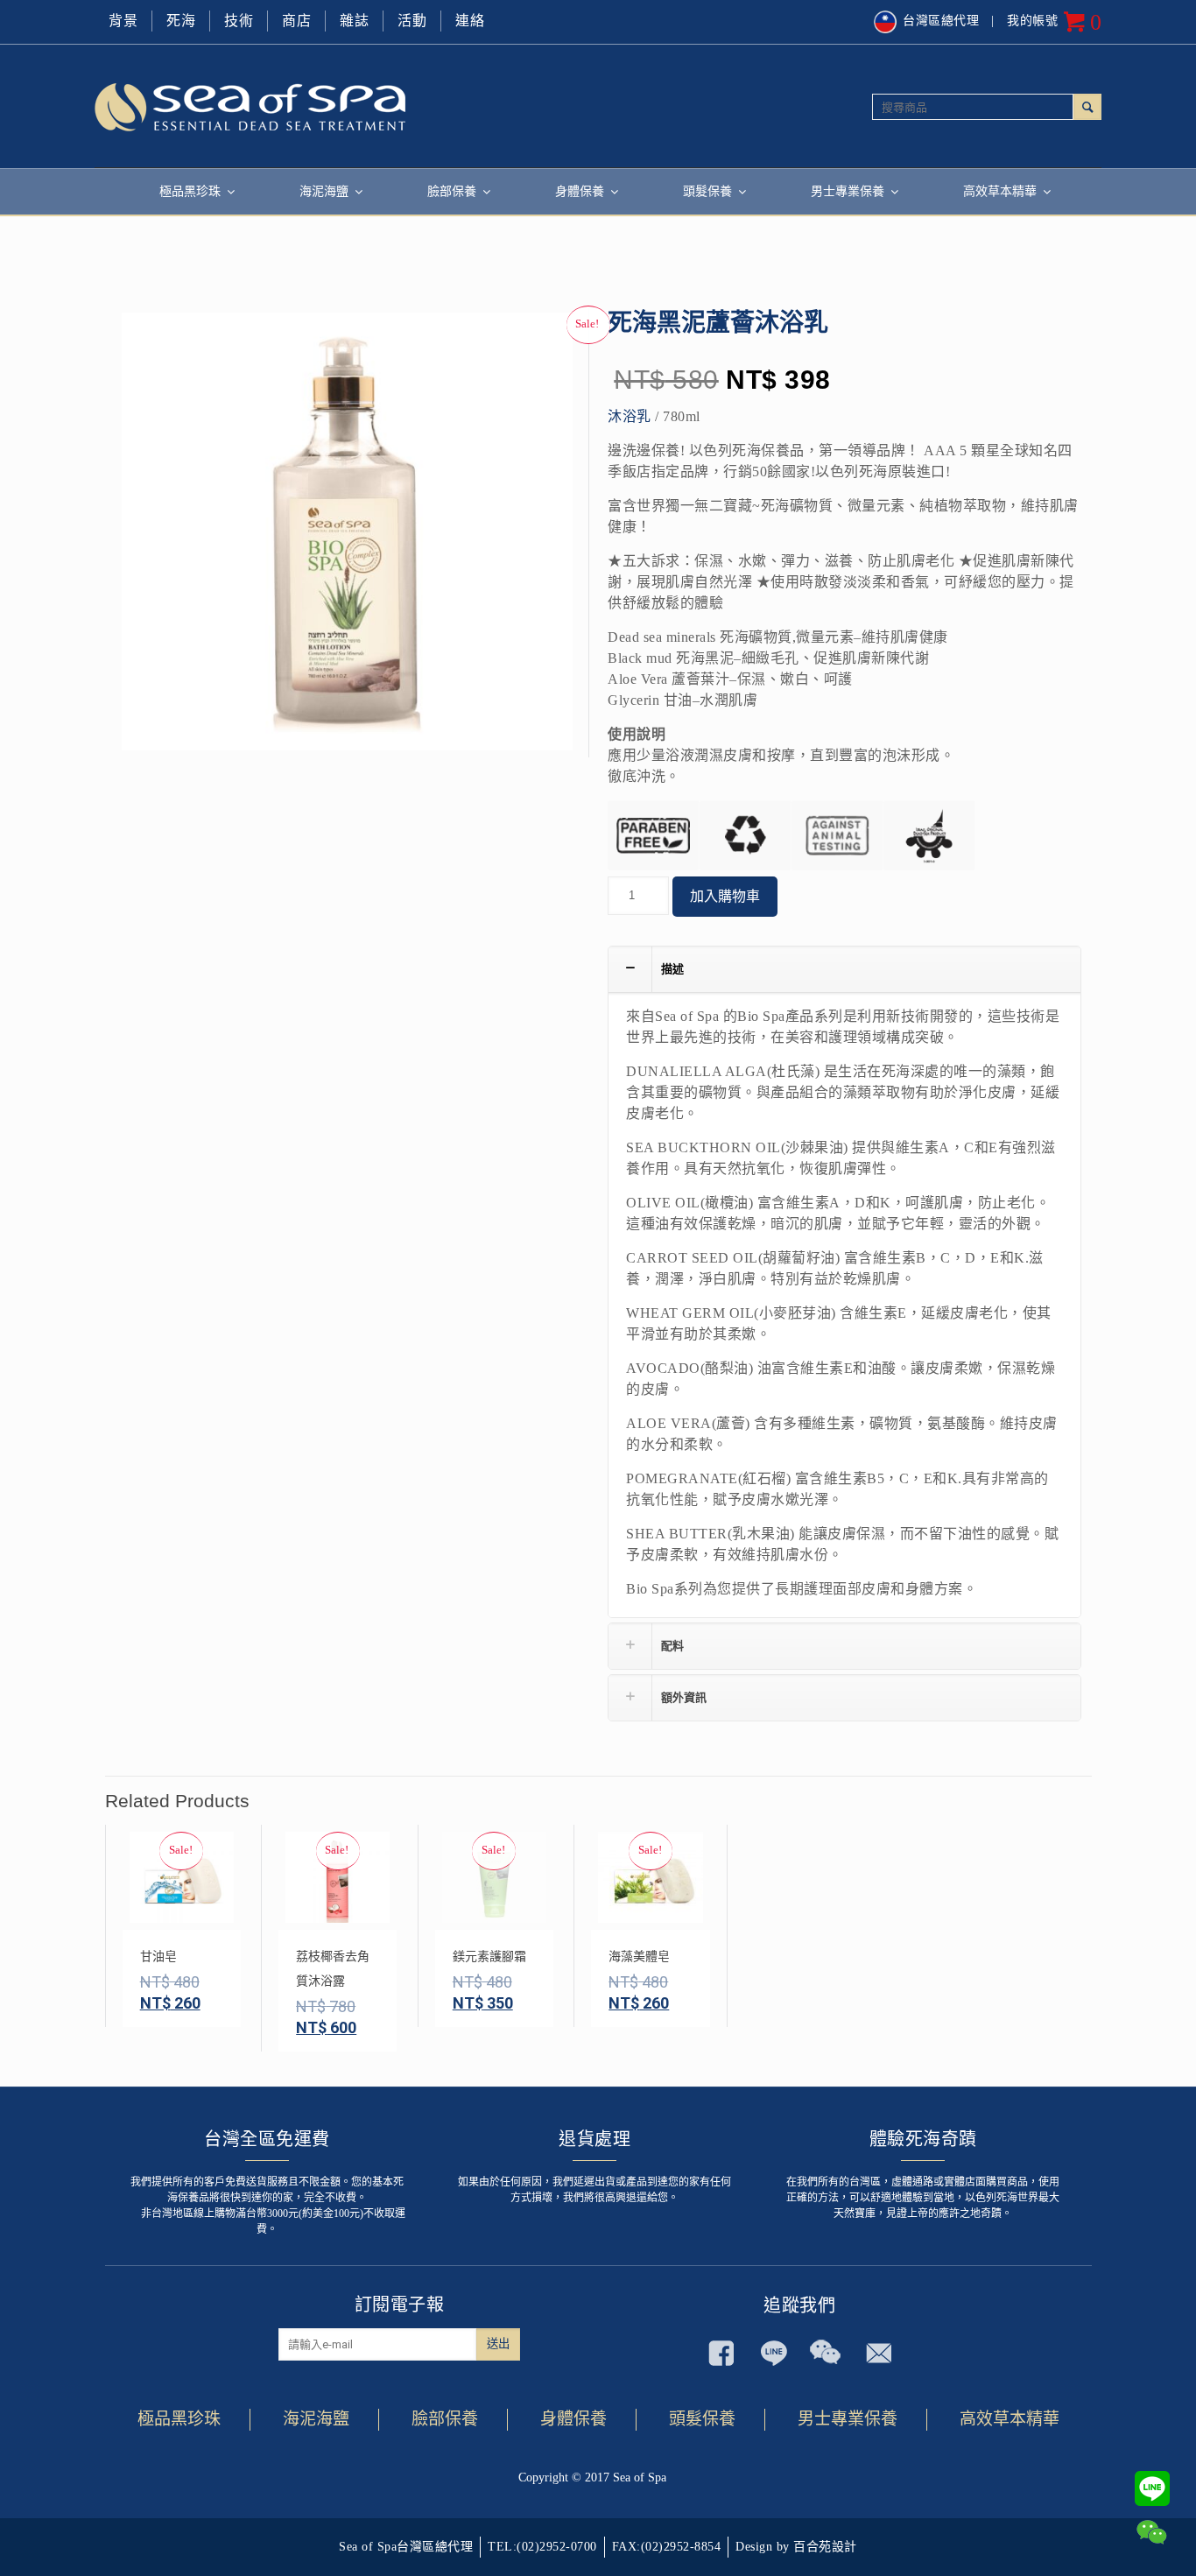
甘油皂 (158, 1957)
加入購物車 (725, 896)
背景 (123, 21)
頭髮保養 (702, 2419)
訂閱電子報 (400, 2305)
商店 (296, 21)
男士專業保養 (848, 2419)
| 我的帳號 (1024, 21)
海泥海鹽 (316, 2419)
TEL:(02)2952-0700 (542, 2547)
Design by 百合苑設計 (796, 2547)
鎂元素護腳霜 (489, 1957)
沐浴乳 (630, 416)
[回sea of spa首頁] (346, 106)
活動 (412, 21)
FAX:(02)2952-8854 (667, 2547)
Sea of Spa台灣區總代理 (406, 2547)
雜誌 (354, 21)
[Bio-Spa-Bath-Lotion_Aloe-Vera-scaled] (347, 538)
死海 (181, 21)
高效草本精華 (1010, 2419)
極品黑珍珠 (179, 2419)
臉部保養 (445, 2419)
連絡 (470, 21)
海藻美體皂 (639, 1957)
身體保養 (573, 2419)
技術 (239, 21)
